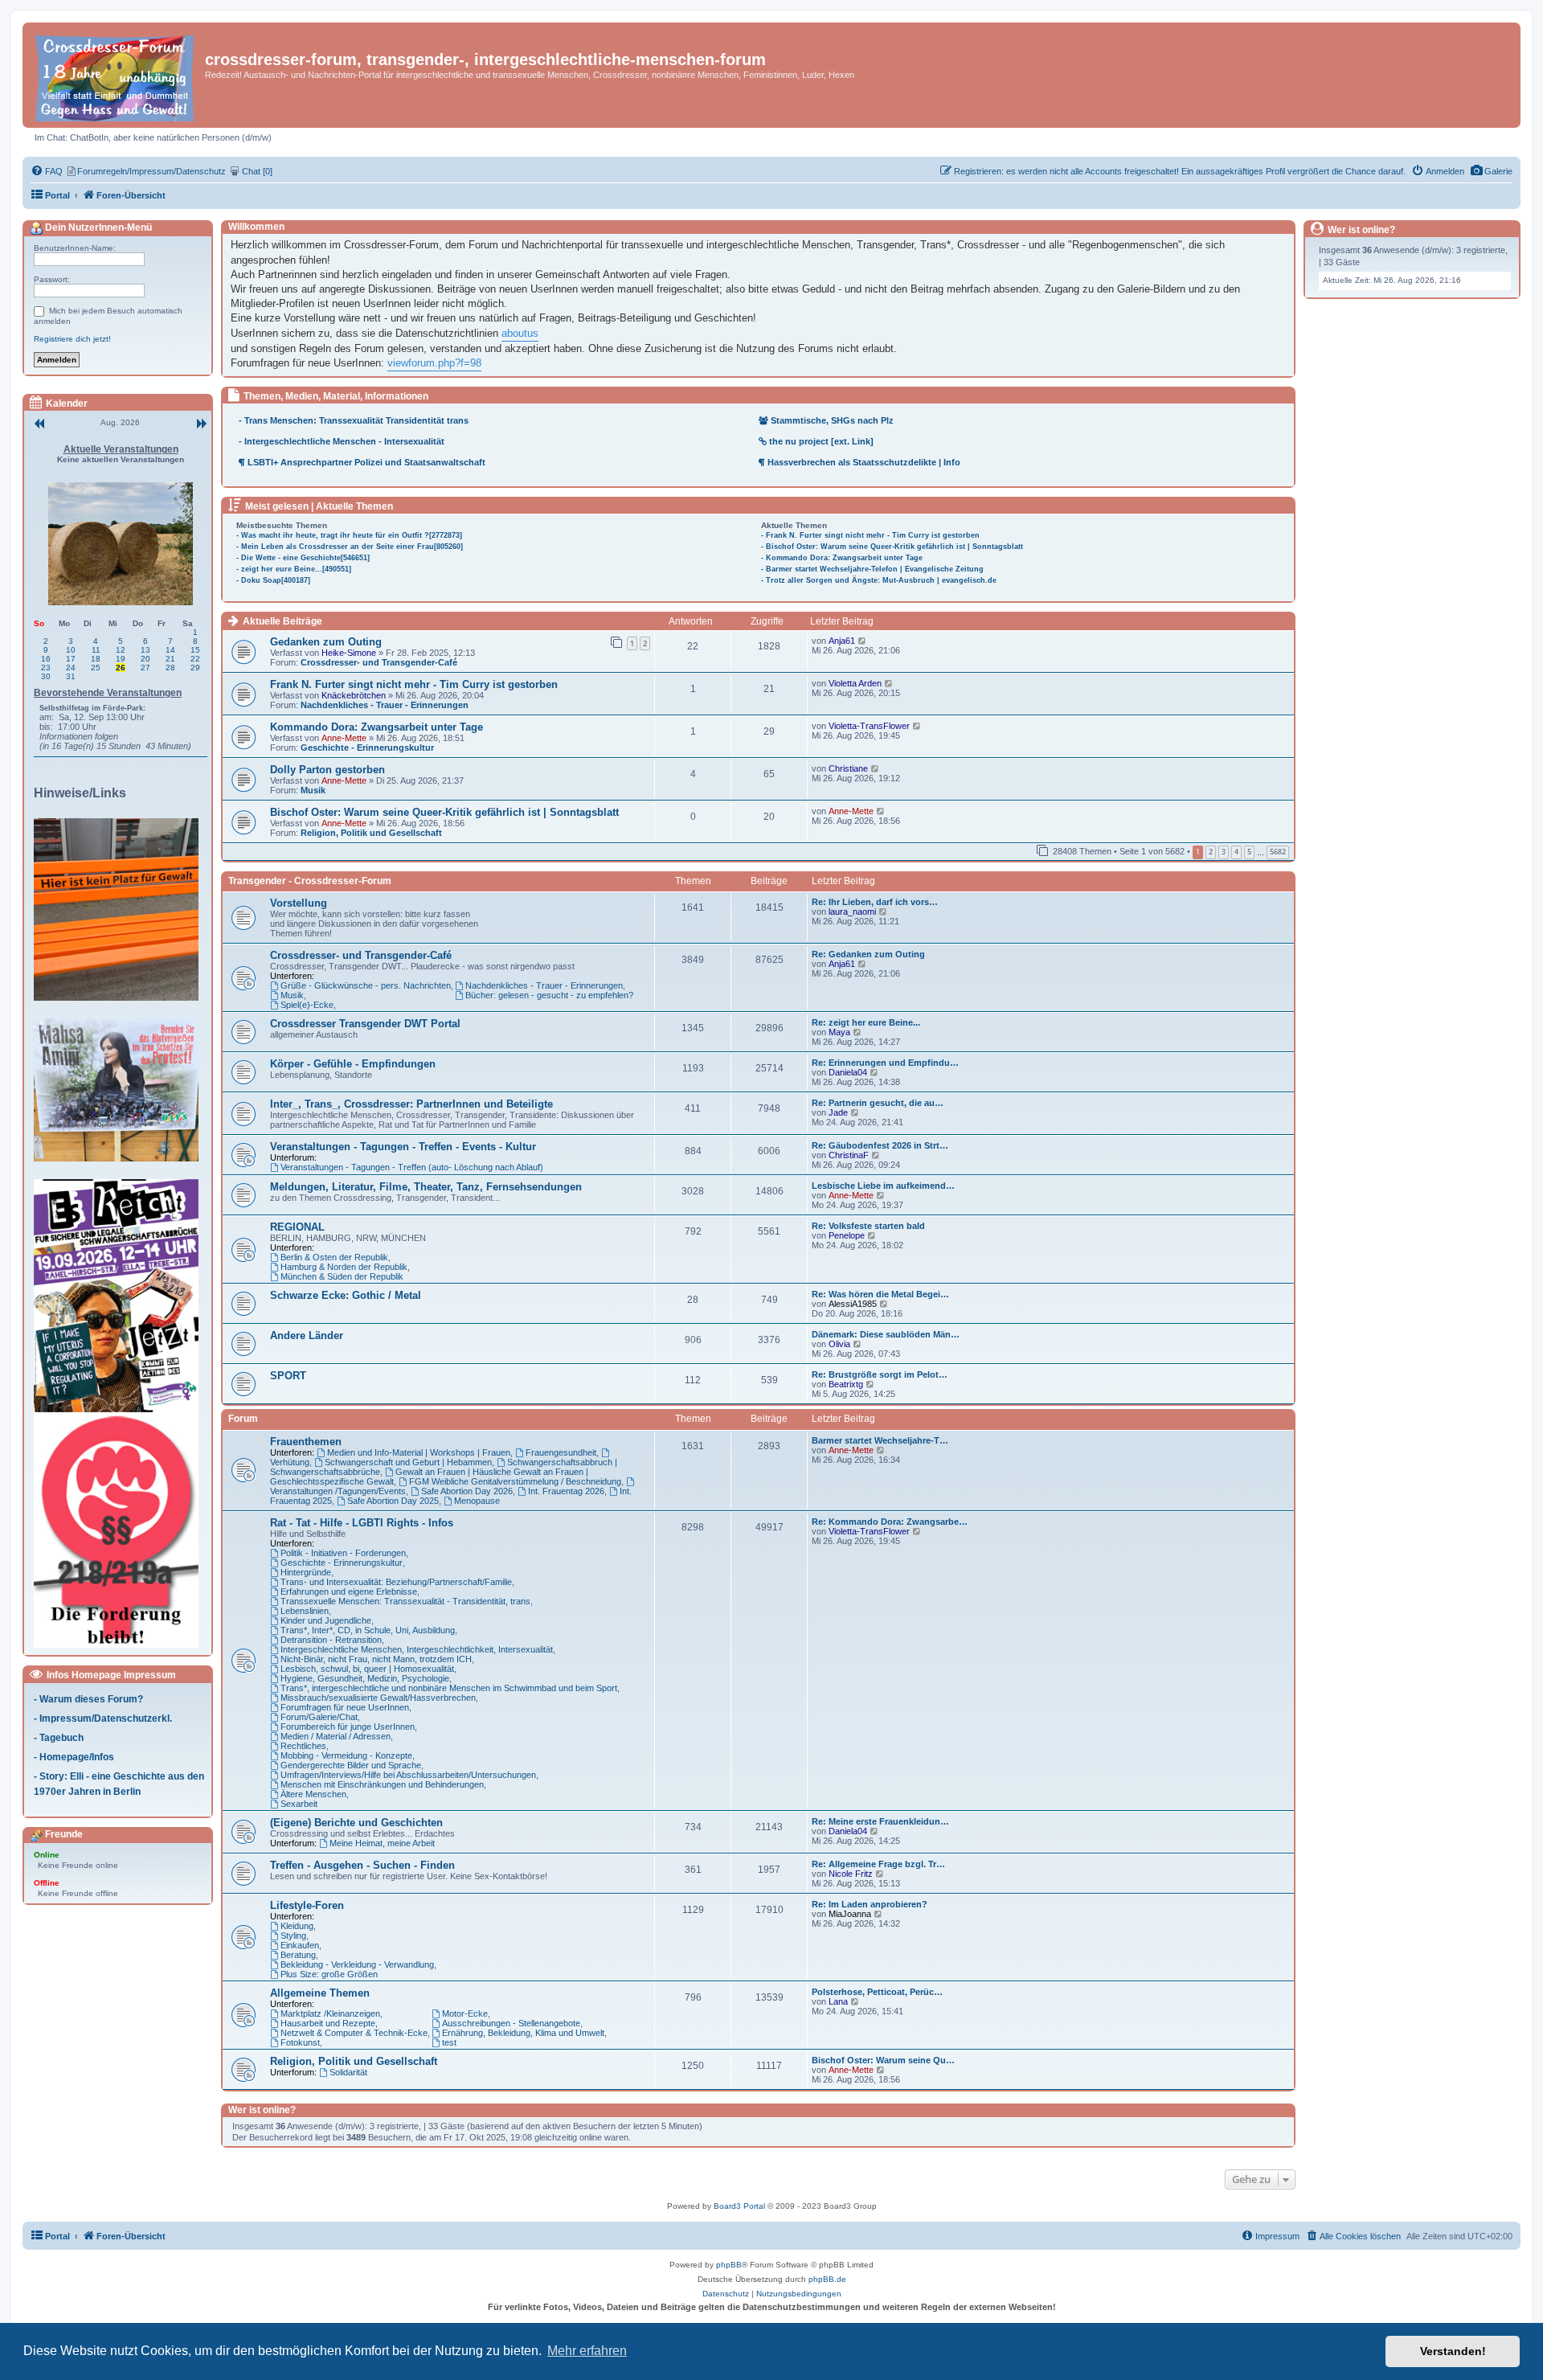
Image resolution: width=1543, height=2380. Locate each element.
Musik (313, 790)
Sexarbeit (299, 1804)
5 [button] (1249, 852)
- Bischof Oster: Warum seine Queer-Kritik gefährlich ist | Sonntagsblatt (892, 547)
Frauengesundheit (561, 1452)
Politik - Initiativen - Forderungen (343, 1553)
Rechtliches (303, 1746)
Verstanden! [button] (1453, 2351)
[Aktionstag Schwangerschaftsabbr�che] (121, 1295)
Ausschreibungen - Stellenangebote (511, 2023)
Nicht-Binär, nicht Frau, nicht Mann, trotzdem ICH (376, 1659)
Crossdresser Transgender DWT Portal (365, 1024)
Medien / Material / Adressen (336, 1736)
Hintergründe (306, 1572)
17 (71, 659)
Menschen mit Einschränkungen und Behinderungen (382, 1784)
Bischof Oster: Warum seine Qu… (883, 2060)
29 (195, 668)
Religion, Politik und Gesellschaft (371, 833)
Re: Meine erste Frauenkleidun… (880, 1821)
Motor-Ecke (465, 2013)
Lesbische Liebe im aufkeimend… (883, 1186)
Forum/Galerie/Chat (319, 1717)
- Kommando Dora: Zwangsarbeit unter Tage (842, 558)
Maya (839, 1032)
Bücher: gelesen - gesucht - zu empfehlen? (549, 995)
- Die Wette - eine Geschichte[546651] (303, 558)
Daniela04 (848, 1072)
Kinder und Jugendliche (326, 1620)
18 (96, 659)
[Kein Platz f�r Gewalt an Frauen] (121, 910)
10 (71, 650)
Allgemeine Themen (320, 1993)
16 (46, 659)
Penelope (847, 1235)
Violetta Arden (855, 683)
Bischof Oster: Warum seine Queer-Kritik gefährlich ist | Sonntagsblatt (444, 812)
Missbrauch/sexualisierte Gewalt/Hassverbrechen (378, 1698)
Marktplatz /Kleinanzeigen (330, 2013)
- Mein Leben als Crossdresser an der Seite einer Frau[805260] (350, 547)
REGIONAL (297, 1227)
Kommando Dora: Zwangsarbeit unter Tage (377, 727)
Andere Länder (307, 1335)
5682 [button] (1278, 852)
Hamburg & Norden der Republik (344, 1267)
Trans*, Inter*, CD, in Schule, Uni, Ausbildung (368, 1630)
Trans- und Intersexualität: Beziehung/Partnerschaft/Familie (396, 1582)
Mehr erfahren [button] (587, 2351)
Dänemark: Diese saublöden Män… (886, 1334)
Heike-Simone (349, 653)
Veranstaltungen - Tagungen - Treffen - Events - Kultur (403, 1147)
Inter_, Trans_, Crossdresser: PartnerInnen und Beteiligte (411, 1104)
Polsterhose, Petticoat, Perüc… (877, 1992)
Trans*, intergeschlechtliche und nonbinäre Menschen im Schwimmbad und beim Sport (449, 1688)
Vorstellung (299, 903)
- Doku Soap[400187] (273, 580)
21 (170, 659)
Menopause (477, 1501)
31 (71, 676)
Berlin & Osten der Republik (334, 1257)
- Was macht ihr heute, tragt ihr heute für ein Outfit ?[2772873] (349, 535)
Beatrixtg (846, 1384)
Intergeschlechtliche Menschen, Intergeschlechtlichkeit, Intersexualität (417, 1649)
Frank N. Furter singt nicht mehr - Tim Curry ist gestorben (414, 684)
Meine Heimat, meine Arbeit (382, 1843)
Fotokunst (300, 2042)
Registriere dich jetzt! (72, 339)
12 (121, 650)
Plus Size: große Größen (329, 1974)
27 (145, 668)
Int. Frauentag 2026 (566, 1491)
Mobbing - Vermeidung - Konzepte (346, 1755)
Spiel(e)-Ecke (307, 1005)
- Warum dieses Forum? (88, 1699)
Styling (293, 1936)
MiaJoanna (850, 1914)
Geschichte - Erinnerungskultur (367, 748)
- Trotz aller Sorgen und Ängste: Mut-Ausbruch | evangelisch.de (879, 580)
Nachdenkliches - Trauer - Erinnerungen (385, 705)
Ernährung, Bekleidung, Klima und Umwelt (523, 2033)
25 (96, 668)
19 (121, 659)
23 (46, 668)
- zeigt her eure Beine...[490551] (294, 569)
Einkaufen (300, 1945)
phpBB (729, 2265)
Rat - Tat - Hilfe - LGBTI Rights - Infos (362, 1523)
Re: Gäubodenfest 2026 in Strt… (880, 1145)
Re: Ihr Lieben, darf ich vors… (875, 902)
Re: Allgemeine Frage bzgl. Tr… (878, 1864)
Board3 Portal (739, 2206)
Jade (838, 1112)
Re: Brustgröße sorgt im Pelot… (880, 1374)
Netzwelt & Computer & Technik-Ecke (354, 2033)
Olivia (839, 1344)
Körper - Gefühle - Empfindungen (353, 1064)
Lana (838, 2001)
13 (145, 650)
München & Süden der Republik (342, 1276)
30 (46, 676)
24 (71, 668)
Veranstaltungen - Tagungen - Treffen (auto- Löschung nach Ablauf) (412, 1167)
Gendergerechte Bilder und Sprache (351, 1765)
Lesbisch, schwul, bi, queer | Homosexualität (367, 1669)
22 (195, 659)
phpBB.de (827, 2279)
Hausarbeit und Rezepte (328, 2023)
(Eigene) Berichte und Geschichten (356, 1823)
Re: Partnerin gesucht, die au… (878, 1103)
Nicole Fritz (851, 1874)
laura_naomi (852, 911)
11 (96, 650)
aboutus (520, 333)
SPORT (288, 1376)
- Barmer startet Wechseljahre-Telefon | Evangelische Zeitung (872, 569)
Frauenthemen (306, 1442)
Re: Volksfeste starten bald (868, 1226)
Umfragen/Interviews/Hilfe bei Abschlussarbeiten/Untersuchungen (408, 1775)
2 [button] (1211, 852)
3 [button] (1224, 852)
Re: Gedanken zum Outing (868, 954)
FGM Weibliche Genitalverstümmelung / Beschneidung (515, 1481)
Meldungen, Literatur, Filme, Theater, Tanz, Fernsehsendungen (426, 1187)
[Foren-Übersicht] (116, 75)
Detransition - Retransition (331, 1640)
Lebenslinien (305, 1611)
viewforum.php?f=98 (434, 363)
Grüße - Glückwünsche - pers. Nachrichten (366, 985)
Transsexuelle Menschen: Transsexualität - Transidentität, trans (405, 1601)
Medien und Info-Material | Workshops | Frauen (419, 1452)
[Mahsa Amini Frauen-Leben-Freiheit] (121, 1090)
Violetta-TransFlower (869, 726)
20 (145, 659)
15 (195, 650)
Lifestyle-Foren (307, 1905)
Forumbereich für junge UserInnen (348, 1727)
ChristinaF (849, 1155)
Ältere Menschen (313, 1794)
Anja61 (842, 641)
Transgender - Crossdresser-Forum (310, 881)
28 (170, 668)
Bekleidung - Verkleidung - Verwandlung (357, 1964)
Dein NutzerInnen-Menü (97, 227)
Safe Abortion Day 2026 (467, 1491)
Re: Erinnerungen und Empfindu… (885, 1063)
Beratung (298, 1955)
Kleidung (297, 1926)
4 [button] (1236, 852)
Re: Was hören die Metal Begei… (880, 1294)
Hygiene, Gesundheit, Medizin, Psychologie (365, 1678)
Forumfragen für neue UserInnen (345, 1707)
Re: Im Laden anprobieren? (870, 1904)
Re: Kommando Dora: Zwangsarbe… (890, 1522)
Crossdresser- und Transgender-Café (379, 662)
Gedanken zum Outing (326, 642)
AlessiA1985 (853, 1304)
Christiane (848, 768)
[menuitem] (1491, 171)
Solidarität (348, 2072)
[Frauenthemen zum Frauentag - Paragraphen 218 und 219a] (121, 1530)
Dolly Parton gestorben (327, 770)
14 (170, 650)
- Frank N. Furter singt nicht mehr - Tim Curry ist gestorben (870, 535)
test (449, 2042)
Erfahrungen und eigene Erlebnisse (349, 1591)
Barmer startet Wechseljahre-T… (880, 1440)
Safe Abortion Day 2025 (393, 1501)
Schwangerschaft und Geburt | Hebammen (408, 1462)
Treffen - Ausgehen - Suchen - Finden (362, 1865)
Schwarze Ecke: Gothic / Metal (346, 1295)
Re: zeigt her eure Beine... (866, 1022)
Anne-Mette (344, 738)
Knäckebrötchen (354, 695)
